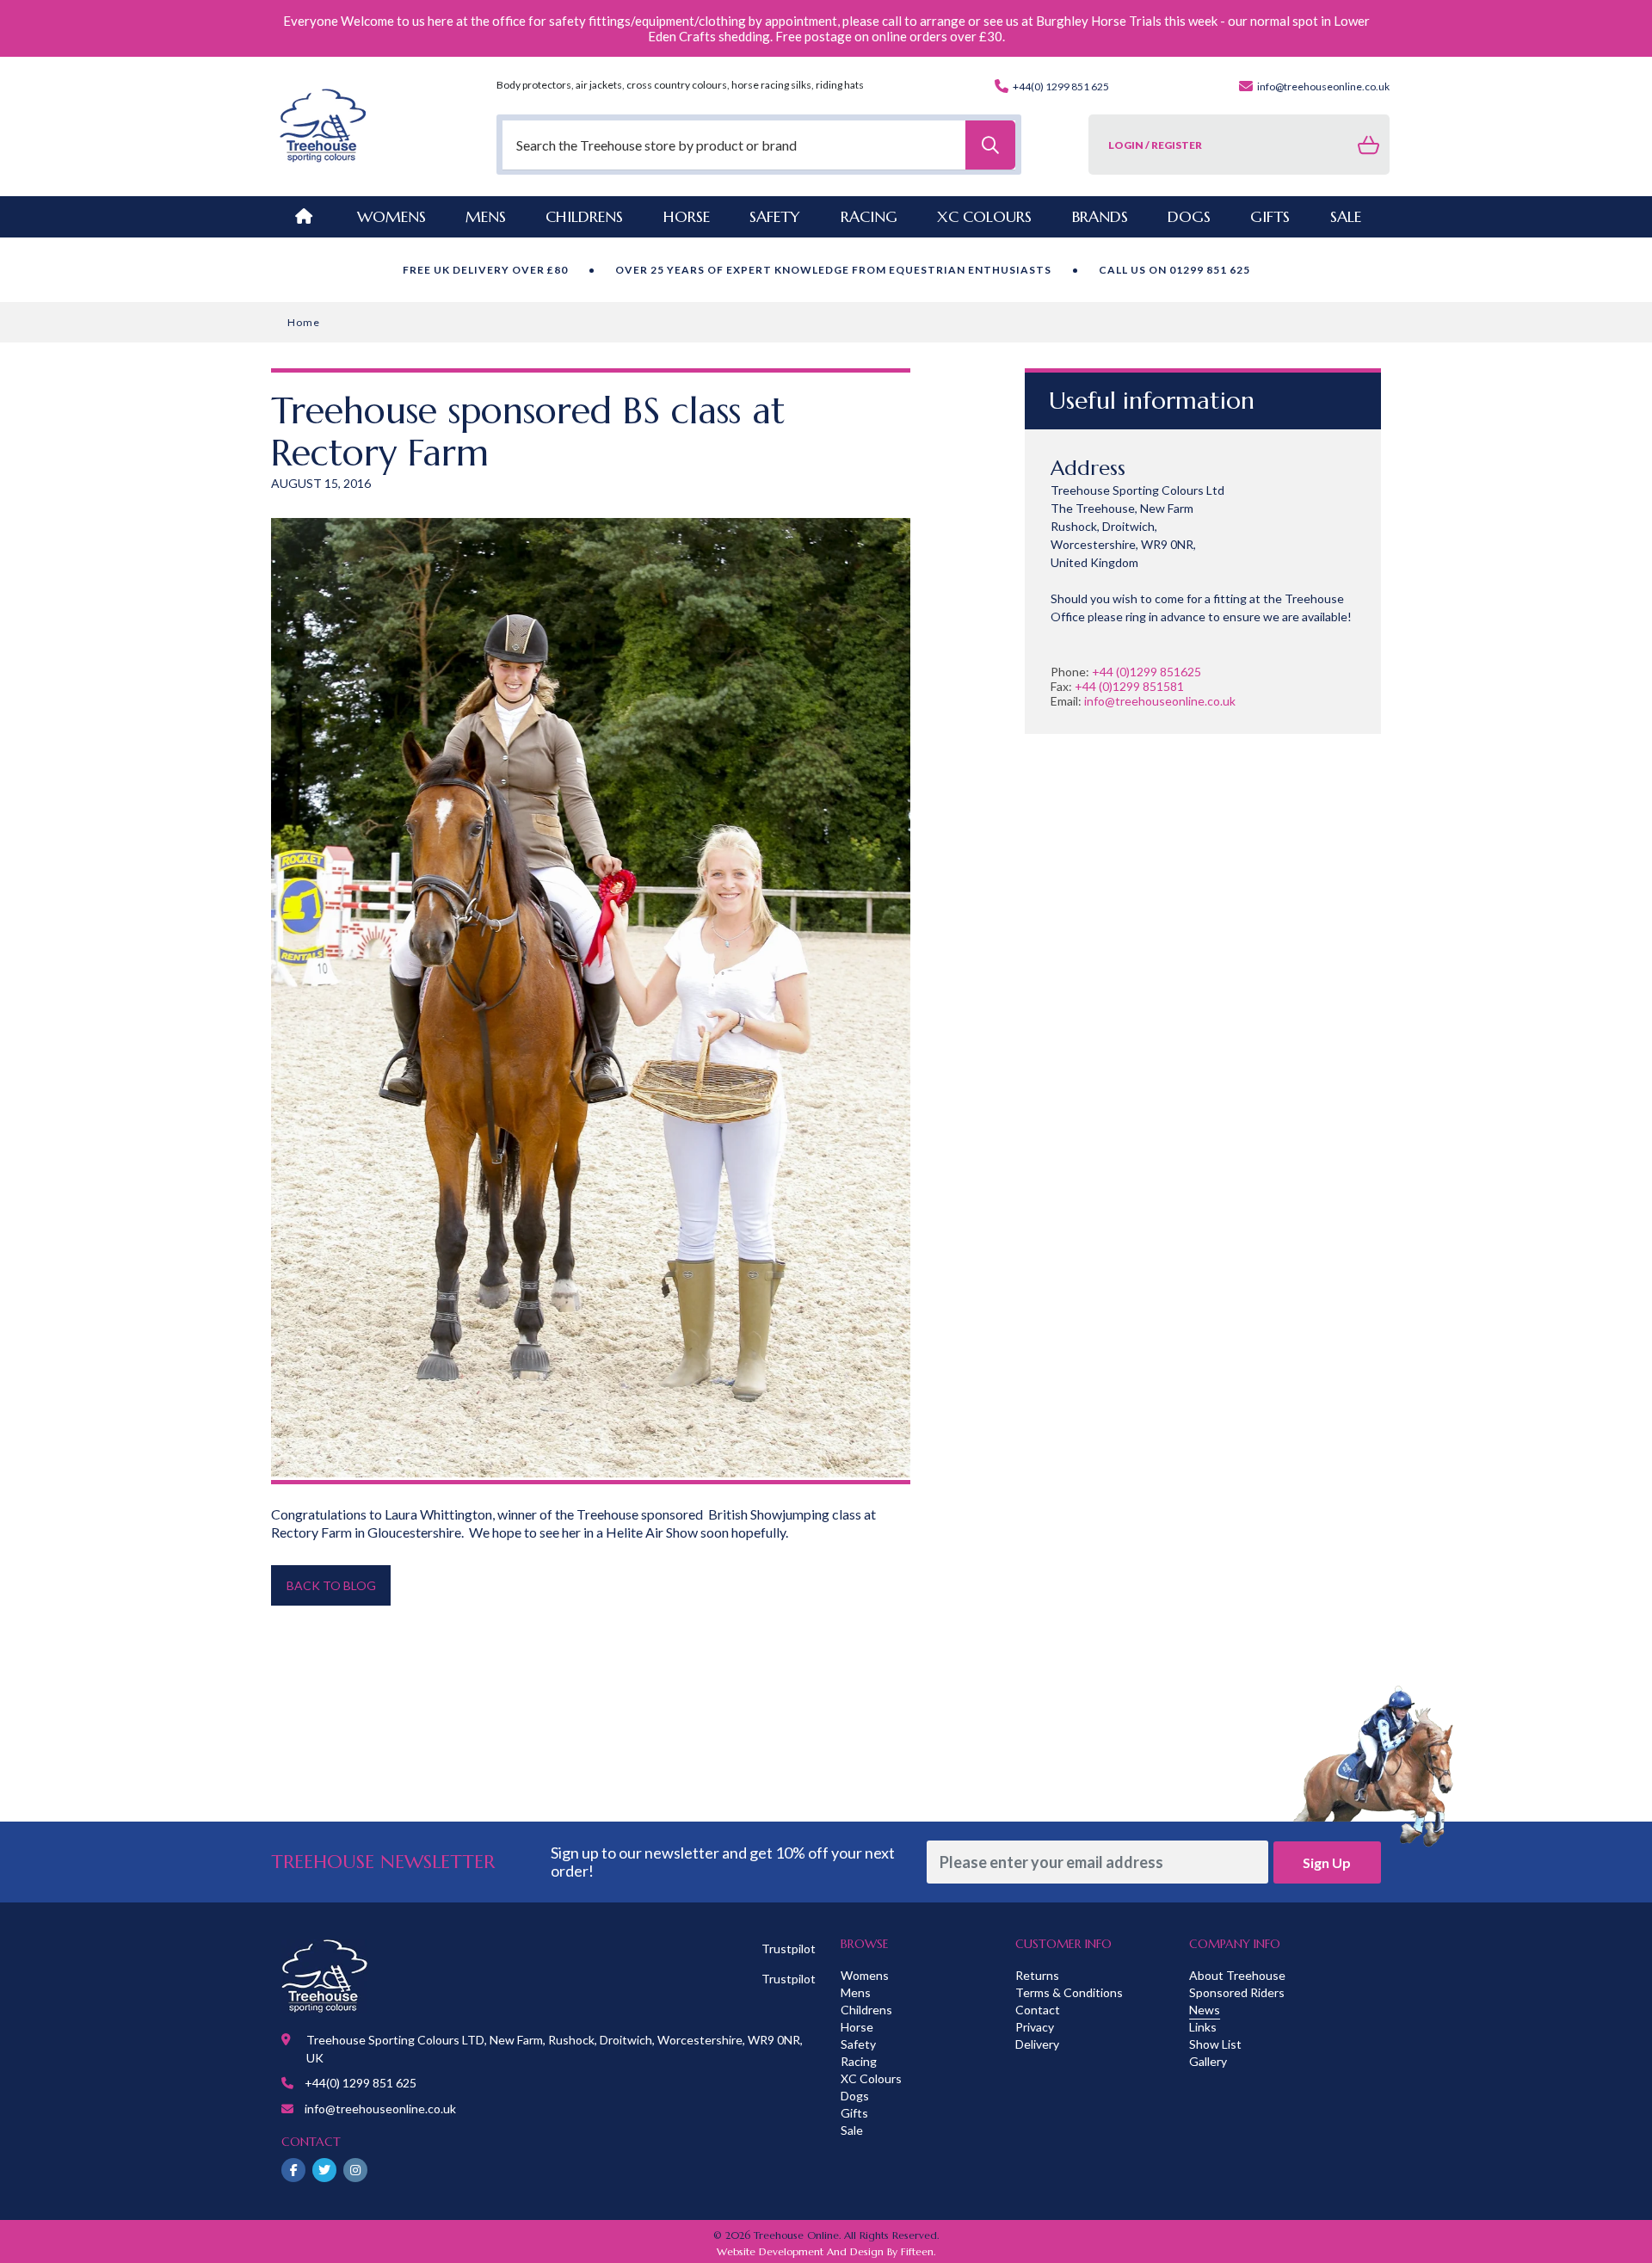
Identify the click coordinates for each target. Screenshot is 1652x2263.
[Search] (990, 145)
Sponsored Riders (1237, 1992)
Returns (1037, 1975)
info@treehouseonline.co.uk (1322, 86)
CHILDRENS (584, 216)
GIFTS (1270, 216)
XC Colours (871, 2078)
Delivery (1037, 2044)
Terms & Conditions (1069, 1992)
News (1205, 2010)
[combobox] (759, 145)
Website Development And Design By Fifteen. (826, 2251)
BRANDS (1100, 216)
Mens (486, 216)
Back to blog (331, 1585)
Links (1203, 2027)
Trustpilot (789, 1949)
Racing (859, 2061)
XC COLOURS (984, 216)
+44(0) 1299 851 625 (1060, 86)
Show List (1215, 2044)
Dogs (855, 2096)
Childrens (866, 2010)
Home (304, 322)
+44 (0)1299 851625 (1147, 672)
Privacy (1035, 2027)
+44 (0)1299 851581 (1129, 686)
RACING (869, 216)
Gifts (854, 2113)
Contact (1038, 2010)
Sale (852, 2130)
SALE (1346, 216)
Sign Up (1327, 1862)
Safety (858, 2044)
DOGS (1189, 216)
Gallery (1208, 2061)
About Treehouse (1237, 1975)
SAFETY (775, 216)
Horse (857, 2027)
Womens (391, 216)
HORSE (687, 216)
